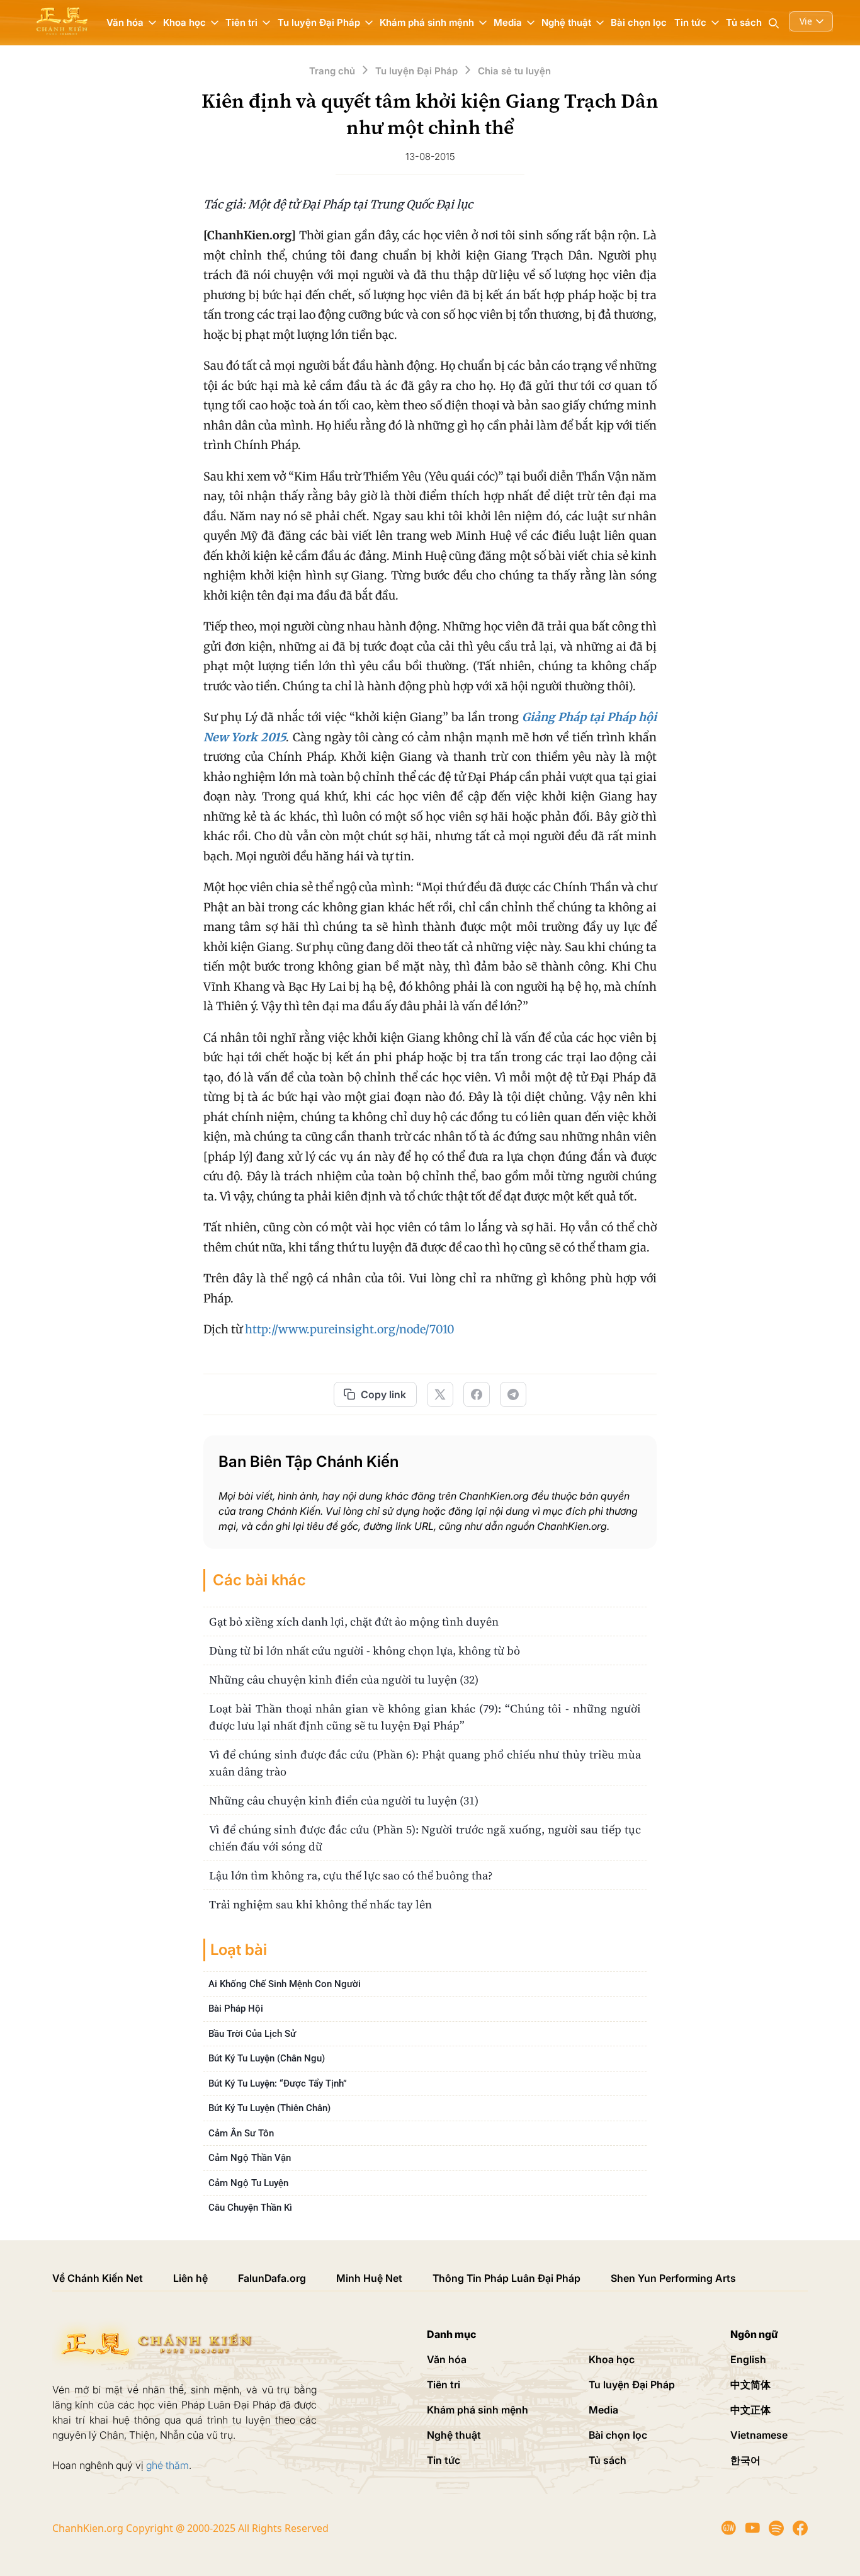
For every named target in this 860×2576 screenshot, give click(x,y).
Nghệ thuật (454, 2435)
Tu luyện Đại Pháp (632, 2385)
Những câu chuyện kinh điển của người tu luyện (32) (344, 1679)
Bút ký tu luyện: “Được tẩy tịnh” (278, 2083)
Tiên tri (444, 2385)
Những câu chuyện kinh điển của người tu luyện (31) (344, 1800)
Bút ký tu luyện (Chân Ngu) (267, 2058)
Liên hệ (190, 2278)
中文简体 (750, 2385)
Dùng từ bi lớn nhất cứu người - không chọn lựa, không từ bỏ (365, 1650)
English (748, 2359)
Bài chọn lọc (639, 22)
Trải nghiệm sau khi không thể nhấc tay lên (320, 1904)
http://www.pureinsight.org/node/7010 (350, 1329)
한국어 (745, 2460)
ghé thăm (167, 2465)
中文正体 (750, 2410)
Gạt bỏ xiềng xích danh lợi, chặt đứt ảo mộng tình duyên (354, 1621)
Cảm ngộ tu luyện (248, 2183)
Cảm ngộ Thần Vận (250, 2158)
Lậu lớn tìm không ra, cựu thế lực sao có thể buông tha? (351, 1875)
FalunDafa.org (272, 2278)
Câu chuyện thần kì (250, 2208)
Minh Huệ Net (369, 2278)
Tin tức (444, 2460)
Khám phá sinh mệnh (478, 2410)
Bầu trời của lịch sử (252, 2034)
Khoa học (612, 2359)
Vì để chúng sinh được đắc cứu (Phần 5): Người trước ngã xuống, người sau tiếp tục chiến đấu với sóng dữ (425, 1838)
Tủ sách (744, 22)
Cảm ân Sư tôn (241, 2133)
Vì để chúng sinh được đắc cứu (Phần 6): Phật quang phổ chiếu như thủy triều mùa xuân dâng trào (425, 1763)
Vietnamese (759, 2435)
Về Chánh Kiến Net (98, 2278)
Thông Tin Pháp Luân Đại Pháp (506, 2278)
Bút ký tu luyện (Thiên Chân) (269, 2108)
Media (603, 2410)
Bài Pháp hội (236, 2009)
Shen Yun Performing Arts (673, 2278)
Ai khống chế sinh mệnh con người (285, 1984)
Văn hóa (447, 2359)
